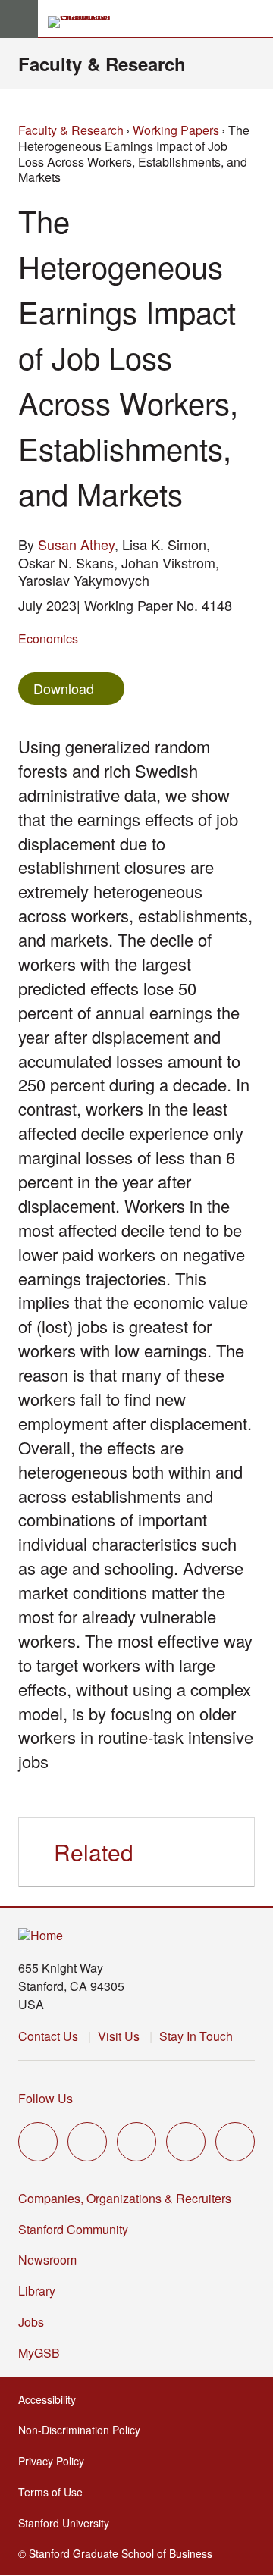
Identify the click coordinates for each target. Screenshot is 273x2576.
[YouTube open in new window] (186, 2142)
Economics (48, 639)
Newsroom (47, 2260)
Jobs (31, 2322)
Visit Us (119, 2036)
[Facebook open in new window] (87, 2142)
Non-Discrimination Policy (84, 2430)
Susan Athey (76, 544)
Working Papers (176, 130)
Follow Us (45, 2098)
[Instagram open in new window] (136, 2142)
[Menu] (19, 19)
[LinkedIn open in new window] (235, 2142)
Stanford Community (73, 2229)
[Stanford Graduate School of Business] (86, 22)
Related (94, 1852)
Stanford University (68, 2523)
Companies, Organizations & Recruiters (125, 2198)
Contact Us (48, 2036)
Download (64, 688)
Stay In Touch (196, 2036)
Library (37, 2291)
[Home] (41, 1936)
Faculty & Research (102, 64)
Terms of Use (55, 2492)
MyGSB (44, 2353)
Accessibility (52, 2399)
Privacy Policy (56, 2461)
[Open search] (256, 19)
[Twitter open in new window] (38, 2142)
